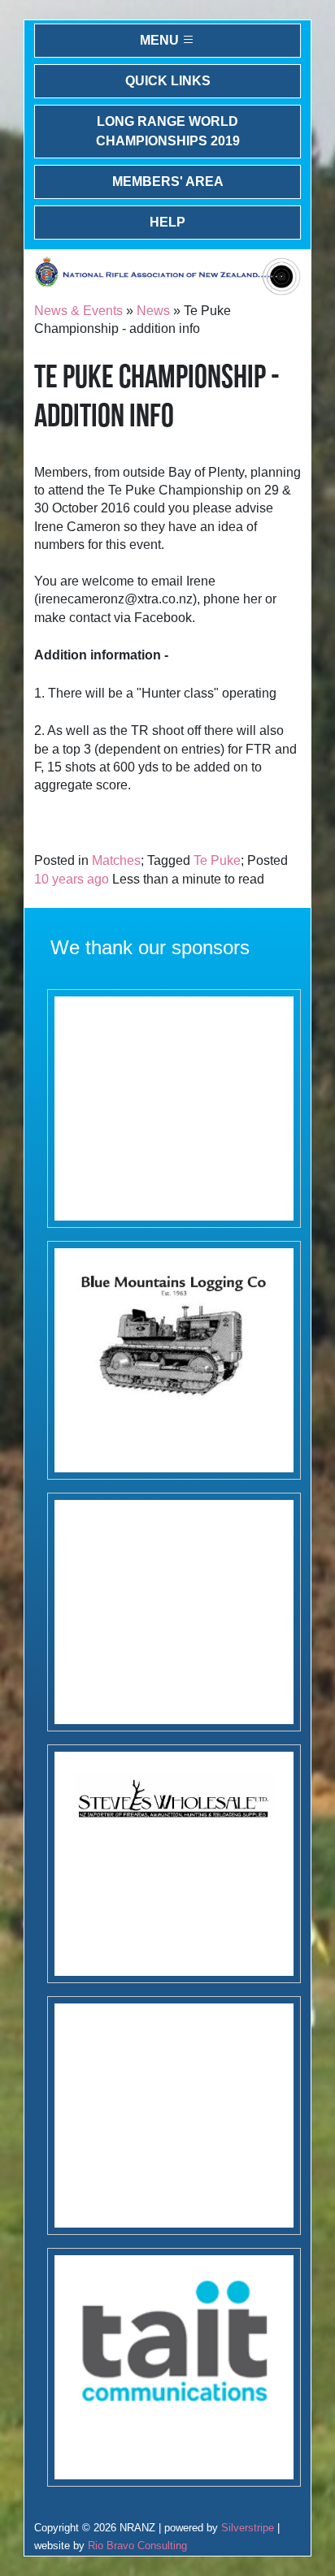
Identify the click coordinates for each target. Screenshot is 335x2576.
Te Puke (217, 860)
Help (167, 222)
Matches (116, 860)
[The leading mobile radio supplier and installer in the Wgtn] (174, 2367)
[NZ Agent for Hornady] (174, 1864)
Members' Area (168, 182)
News (153, 311)
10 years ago (72, 879)
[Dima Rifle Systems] (174, 2116)
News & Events (78, 311)
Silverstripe (248, 2528)
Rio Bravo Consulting (137, 2546)
